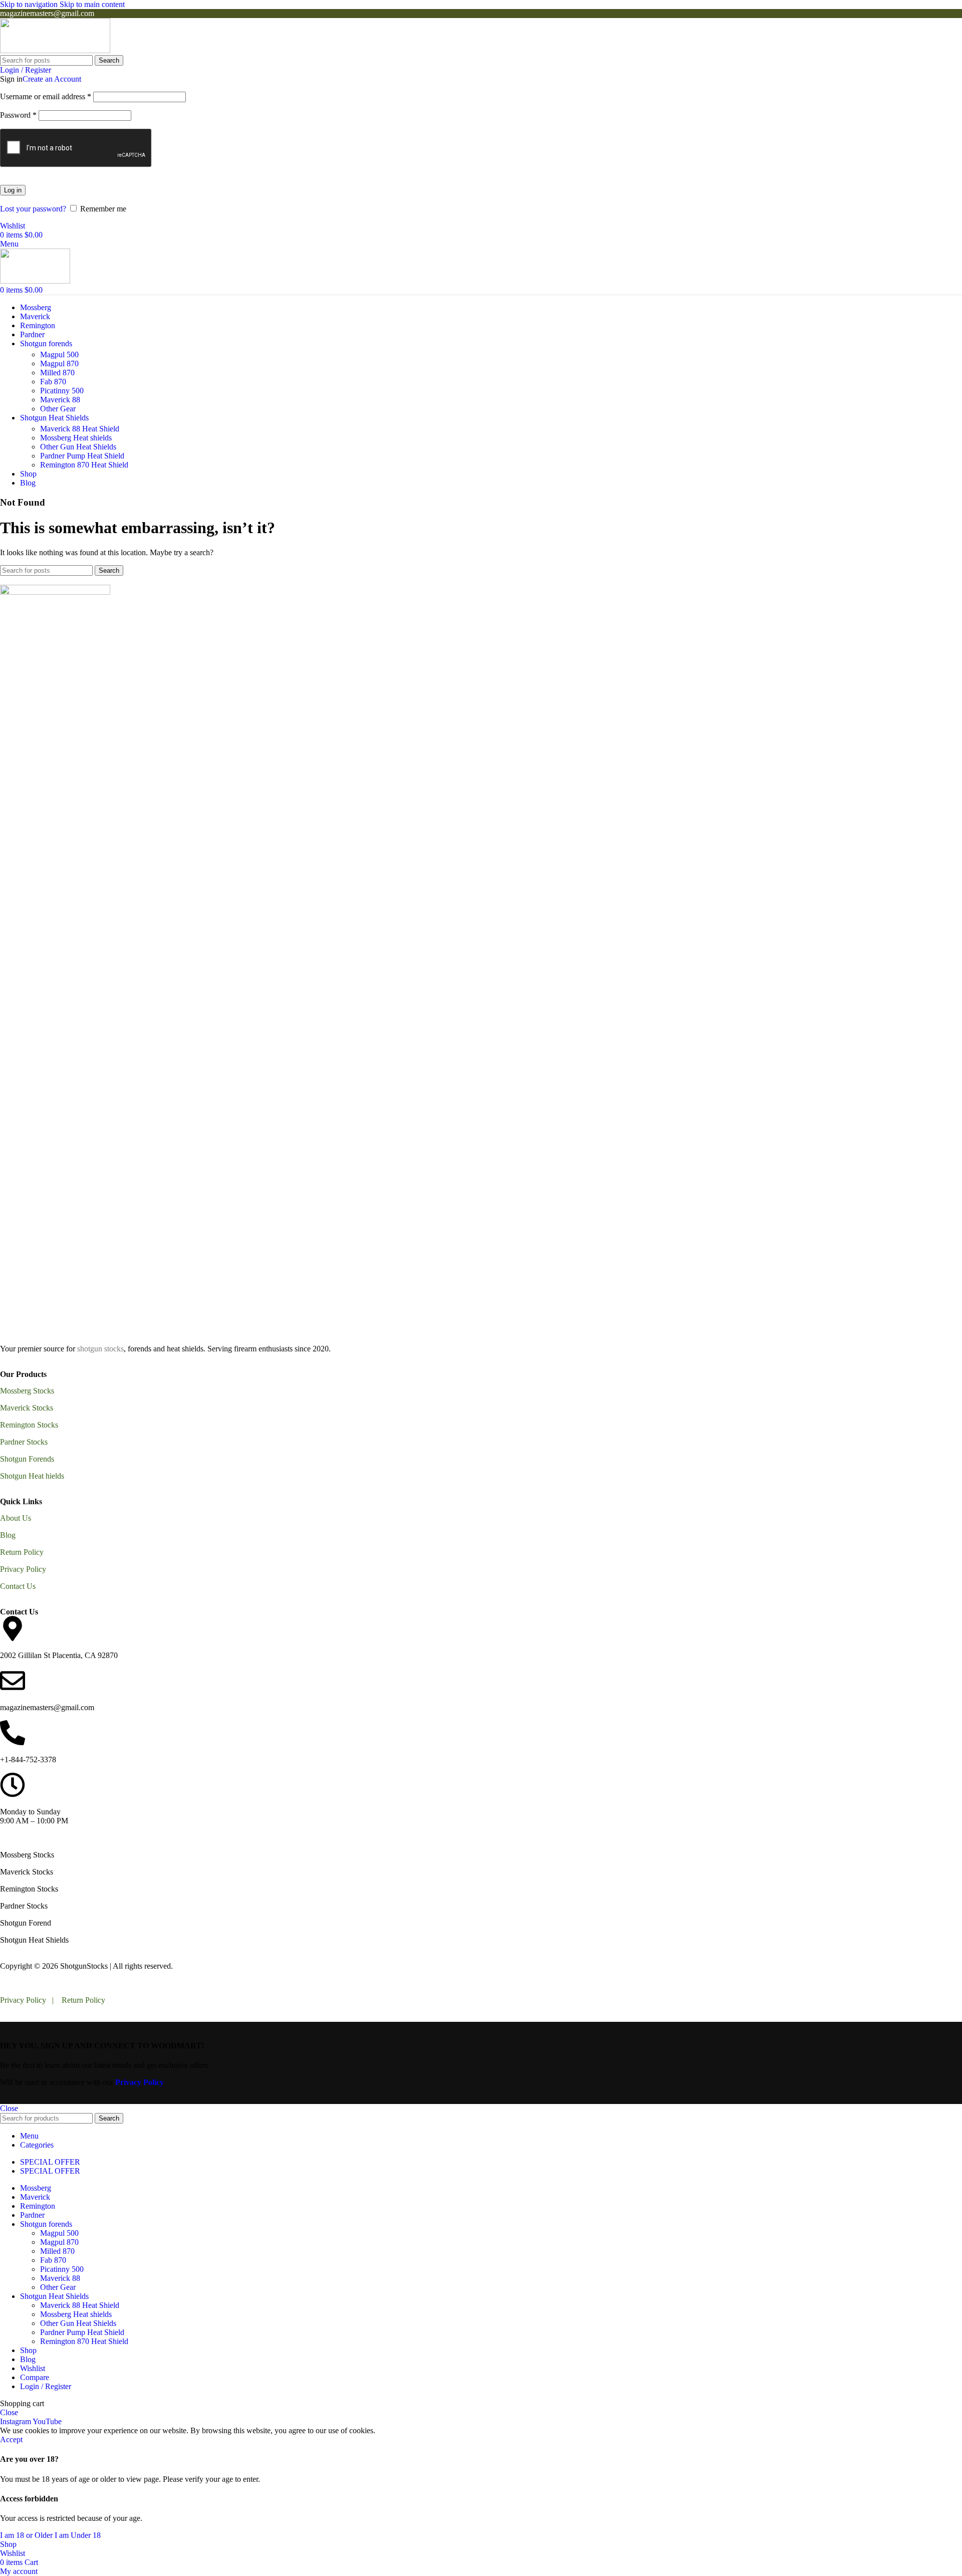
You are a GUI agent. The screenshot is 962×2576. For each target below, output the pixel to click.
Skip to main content (92, 4)
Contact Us (18, 1586)
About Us (16, 1518)
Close (9, 2108)
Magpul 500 (59, 355)
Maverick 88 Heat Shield (80, 429)
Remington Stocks (29, 1425)
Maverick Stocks (27, 1408)
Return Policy (22, 1552)
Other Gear (58, 409)
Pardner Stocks (24, 1442)
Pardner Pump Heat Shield (82, 456)
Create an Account (52, 79)
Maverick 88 (60, 400)
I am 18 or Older (27, 2535)
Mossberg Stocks (27, 1391)
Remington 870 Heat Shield (84, 465)
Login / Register (46, 2386)
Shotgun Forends (27, 1459)
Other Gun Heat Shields (78, 447)
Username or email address (46, 96)
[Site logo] (55, 50)
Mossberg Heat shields (76, 438)
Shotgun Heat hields (32, 1476)
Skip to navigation (30, 4)
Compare (35, 2377)
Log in (13, 190)
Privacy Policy (23, 1569)
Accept (11, 2439)
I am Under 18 (78, 2535)
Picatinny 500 (62, 391)
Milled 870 (57, 373)
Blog (8, 1535)
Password (18, 115)
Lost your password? (33, 209)
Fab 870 (53, 382)
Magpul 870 (59, 364)
